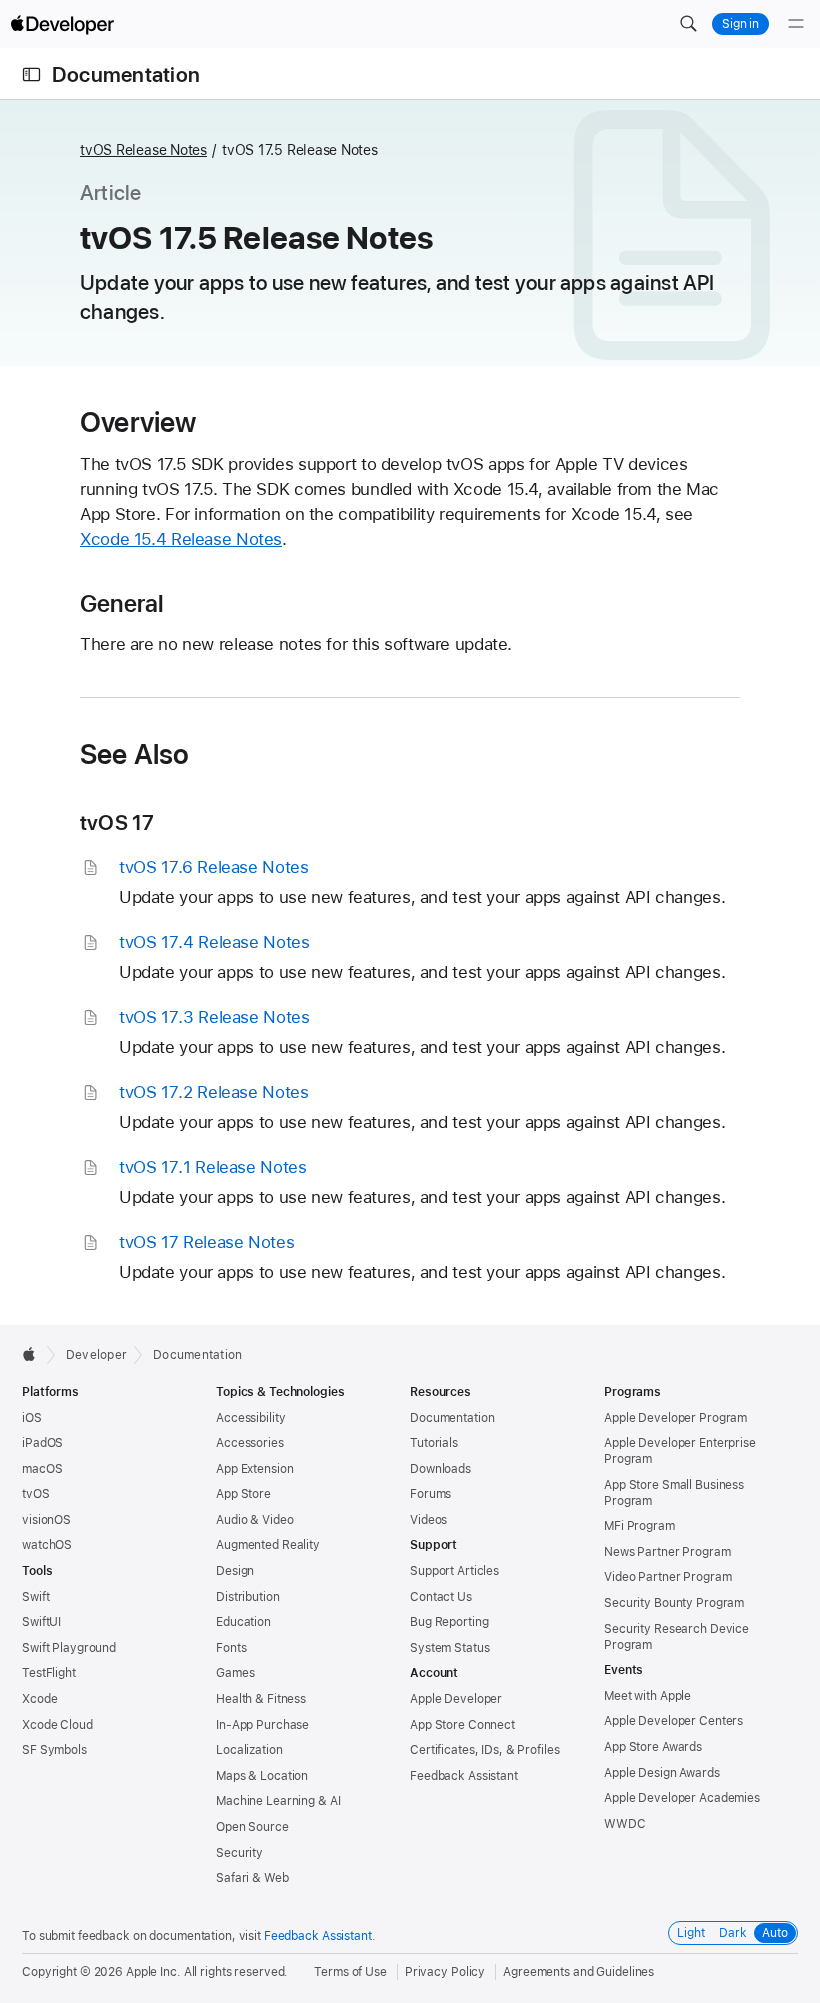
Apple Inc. (153, 1972)
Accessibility (250, 1418)
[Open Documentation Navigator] (31, 74)
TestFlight (49, 1673)
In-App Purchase (262, 1725)
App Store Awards (653, 1747)
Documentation (126, 74)
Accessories (250, 1443)
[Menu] (796, 24)
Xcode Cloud (57, 1725)
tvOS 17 (117, 822)
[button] (688, 24)
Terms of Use (350, 1972)
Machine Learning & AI (278, 1801)
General (122, 604)
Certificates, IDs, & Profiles (485, 1750)
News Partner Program (667, 1552)
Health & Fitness (261, 1699)
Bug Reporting (449, 1622)
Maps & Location (262, 1776)
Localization (249, 1750)
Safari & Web (252, 1878)
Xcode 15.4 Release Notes (181, 539)
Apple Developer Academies (682, 1798)
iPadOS (42, 1443)
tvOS (36, 1494)
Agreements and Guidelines (578, 1972)
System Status (449, 1648)
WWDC (625, 1824)
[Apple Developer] (62, 24)
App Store (243, 1494)
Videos (428, 1520)
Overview (138, 422)
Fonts (231, 1648)
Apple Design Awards (662, 1773)
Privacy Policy (445, 1972)
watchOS (47, 1545)
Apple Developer (456, 1699)
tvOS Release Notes (143, 150)
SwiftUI (41, 1622)
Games (235, 1673)
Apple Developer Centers (673, 1721)
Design (235, 1571)
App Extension (254, 1469)
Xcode (39, 1699)
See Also (135, 754)
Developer (96, 1355)
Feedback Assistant (464, 1776)
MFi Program (639, 1526)
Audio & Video (254, 1520)
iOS (32, 1418)
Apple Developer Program (675, 1418)
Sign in (740, 24)
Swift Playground (69, 1648)
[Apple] (34, 1354)
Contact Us (441, 1597)
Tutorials (434, 1443)
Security (239, 1853)
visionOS (46, 1520)
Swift (35, 1597)
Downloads (440, 1469)
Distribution (248, 1597)
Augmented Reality (268, 1545)
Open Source (252, 1827)
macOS (42, 1469)
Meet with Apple (647, 1696)
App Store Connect (462, 1725)
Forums (430, 1494)
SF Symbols (54, 1750)
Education (243, 1622)
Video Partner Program (667, 1577)
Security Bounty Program (674, 1603)
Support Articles (454, 1571)
